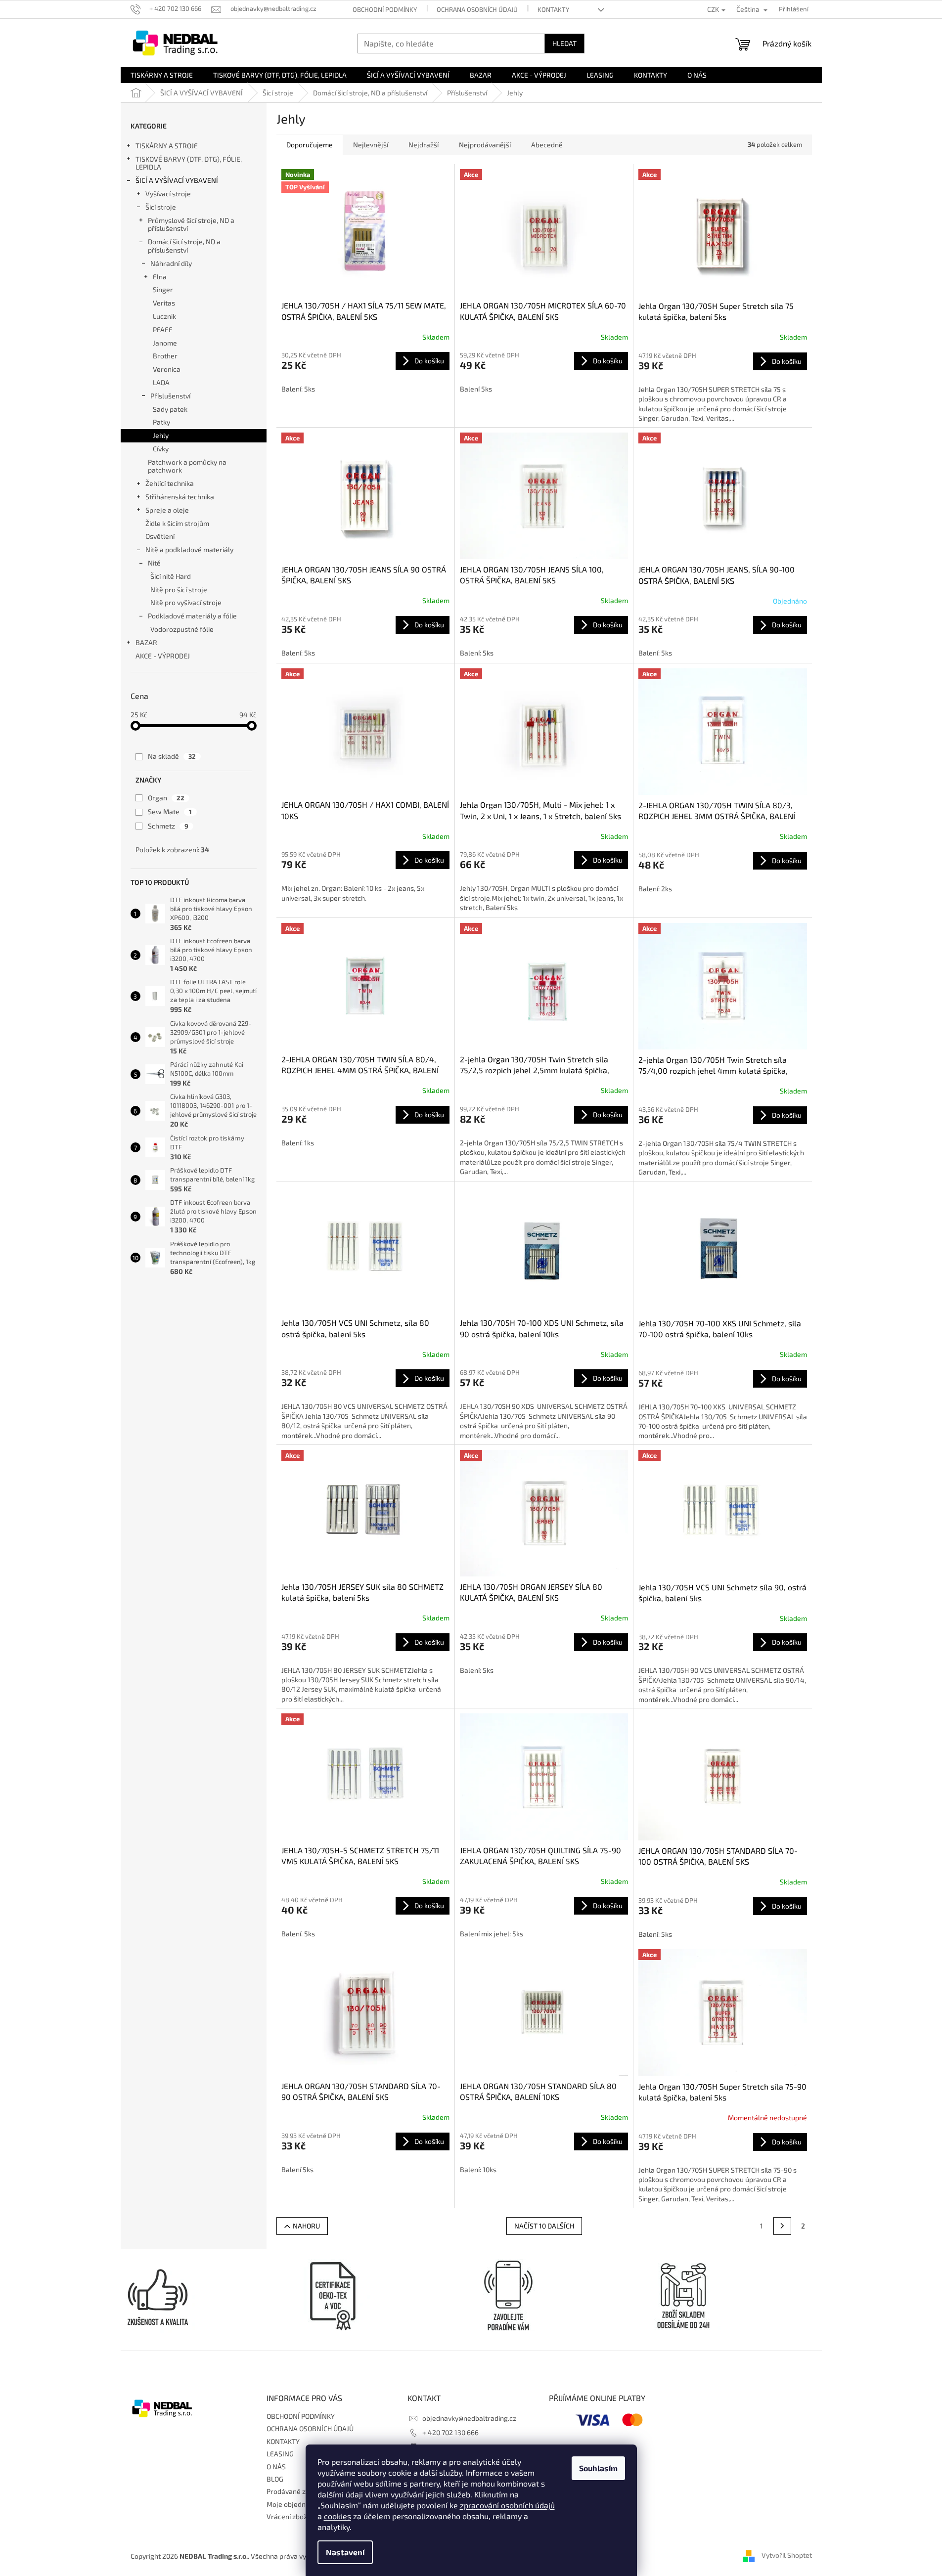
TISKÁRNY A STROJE (167, 146)
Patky (161, 422)
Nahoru (306, 2226)
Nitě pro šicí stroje (179, 589)
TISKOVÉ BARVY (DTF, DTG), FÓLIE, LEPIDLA (189, 163)
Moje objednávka (293, 2504)
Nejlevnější (371, 145)
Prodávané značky (295, 2491)
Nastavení (345, 2552)
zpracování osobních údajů (507, 2505)
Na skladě (172, 756)
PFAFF (163, 329)
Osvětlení (160, 536)
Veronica (167, 369)
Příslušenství (170, 396)
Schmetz (168, 826)
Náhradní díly (171, 263)
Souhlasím (598, 2468)
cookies (337, 2516)
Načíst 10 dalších (544, 2226)
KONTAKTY (553, 9)
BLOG (275, 2479)
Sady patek (170, 409)
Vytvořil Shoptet (787, 2555)
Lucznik (164, 316)
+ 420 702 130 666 (450, 2432)
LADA (161, 382)
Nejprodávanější (485, 145)
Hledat (564, 43)
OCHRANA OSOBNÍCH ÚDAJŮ (477, 9)
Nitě (154, 563)
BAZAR (146, 642)
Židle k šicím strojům (177, 523)
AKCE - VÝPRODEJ (163, 656)
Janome (165, 343)
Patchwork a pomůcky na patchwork (187, 466)
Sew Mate (170, 811)
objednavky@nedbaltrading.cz (469, 2418)
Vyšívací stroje (168, 194)
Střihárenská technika (180, 497)
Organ (166, 798)
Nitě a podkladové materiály (189, 549)
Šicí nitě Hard (171, 576)
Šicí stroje (161, 207)
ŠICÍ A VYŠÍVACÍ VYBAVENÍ (177, 180)
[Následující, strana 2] (782, 2226)
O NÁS (276, 2467)
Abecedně (547, 145)
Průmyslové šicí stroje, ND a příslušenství (191, 224)
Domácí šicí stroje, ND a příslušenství (184, 246)
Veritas (164, 303)
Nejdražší (424, 145)
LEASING (280, 2454)
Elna (160, 277)
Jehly (161, 435)
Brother (165, 356)
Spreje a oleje (167, 510)
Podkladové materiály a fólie (192, 616)
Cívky (161, 449)
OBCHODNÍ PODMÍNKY (385, 9)
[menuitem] (162, 75)
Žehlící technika (170, 483)
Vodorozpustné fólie (182, 629)
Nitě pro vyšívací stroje (186, 602)
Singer (163, 289)
